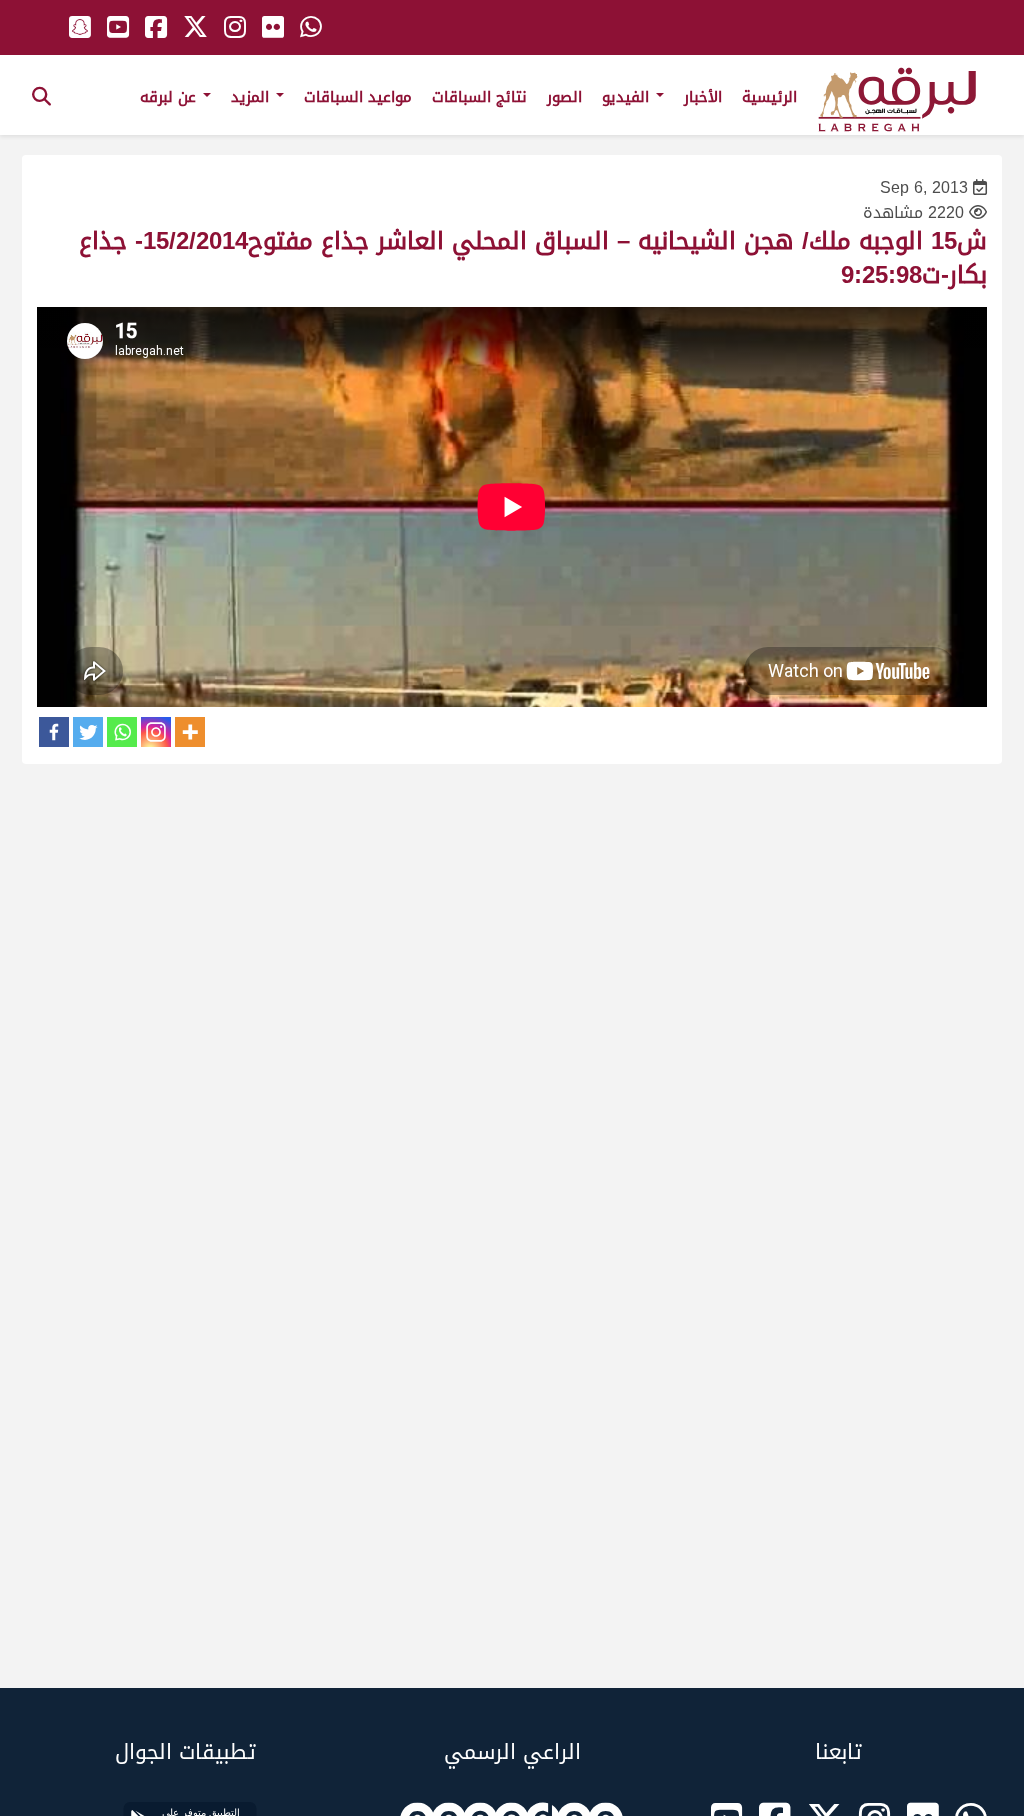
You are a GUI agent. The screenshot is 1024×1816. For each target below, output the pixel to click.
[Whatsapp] (122, 732)
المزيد (252, 97)
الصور (564, 97)
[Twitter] (88, 732)
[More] (190, 732)
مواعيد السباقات (358, 97)
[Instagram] (156, 732)
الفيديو (628, 97)
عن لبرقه (170, 97)
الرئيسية (769, 97)
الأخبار (703, 97)
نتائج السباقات (479, 97)
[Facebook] (54, 732)
